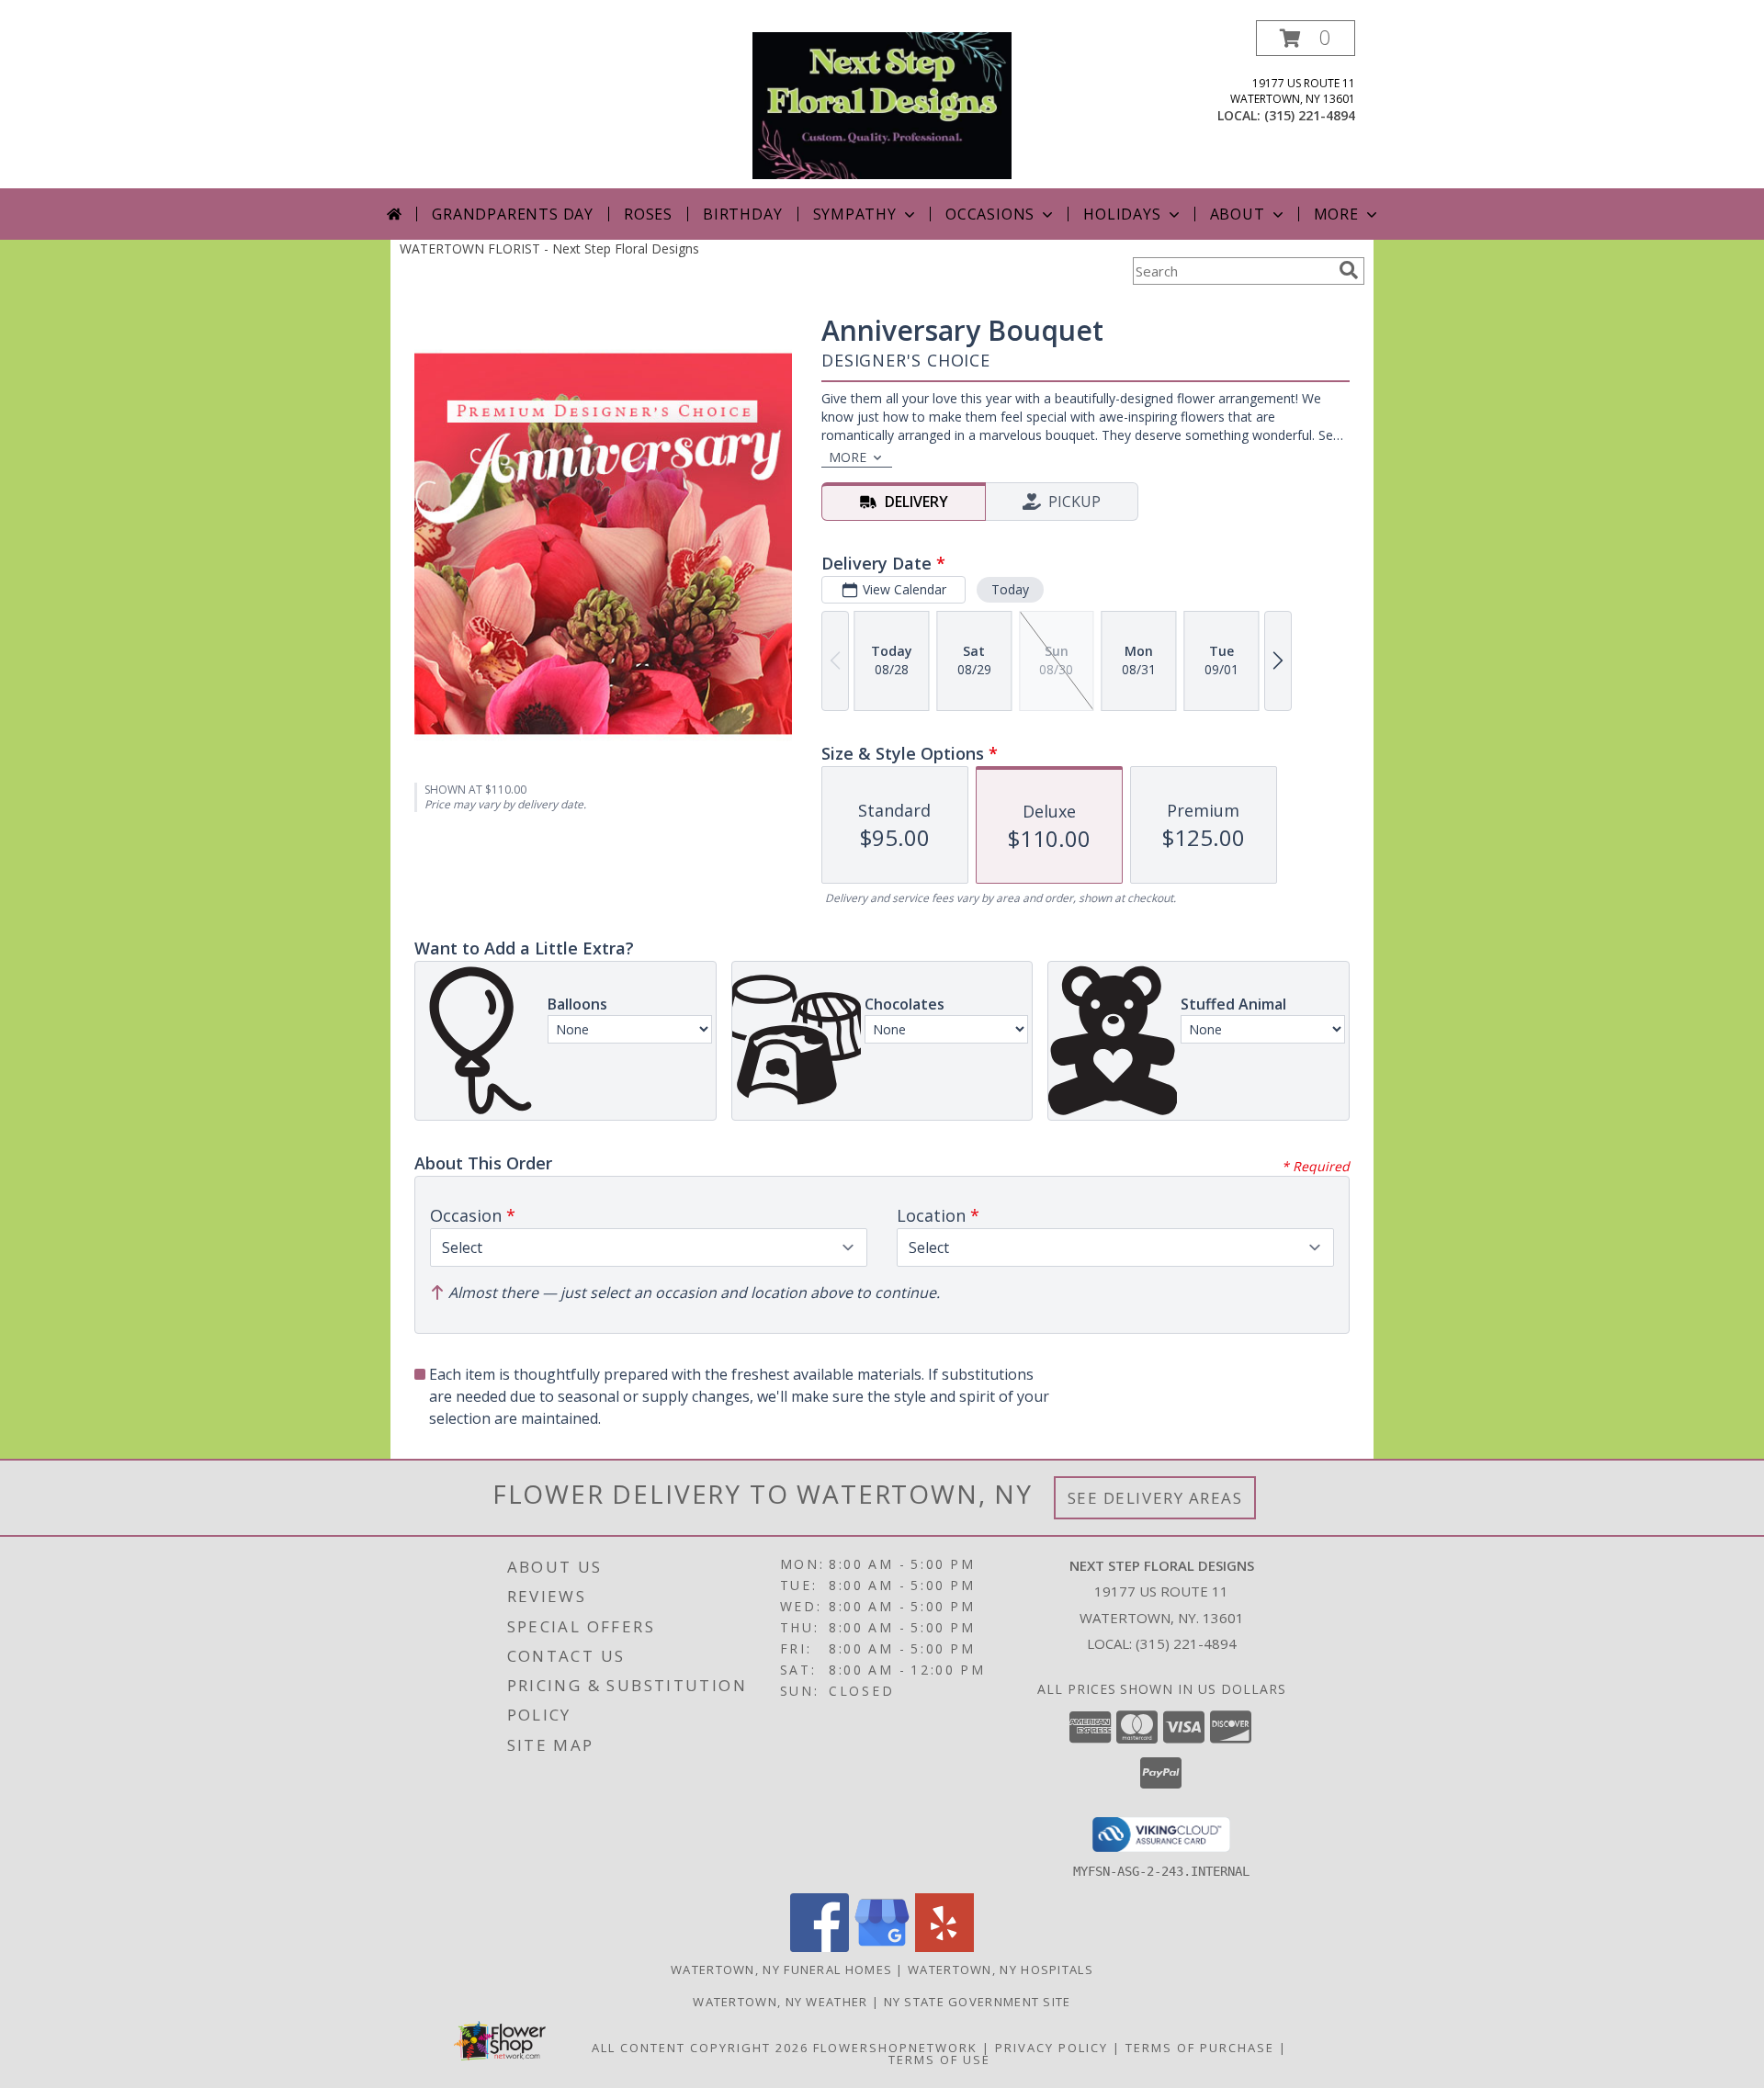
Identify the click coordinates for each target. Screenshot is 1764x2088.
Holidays (1122, 214)
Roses (648, 214)
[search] (1349, 270)
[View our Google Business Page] (882, 1947)
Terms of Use (939, 2060)
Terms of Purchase (1200, 2048)
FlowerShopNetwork (895, 2048)
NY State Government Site (978, 2002)
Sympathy (855, 214)
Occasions (990, 214)
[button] (1306, 38)
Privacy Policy (1052, 2048)
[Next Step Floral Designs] (882, 104)
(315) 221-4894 (1310, 115)
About (1238, 214)
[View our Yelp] (944, 1947)
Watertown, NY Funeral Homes (781, 1969)
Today (1010, 589)
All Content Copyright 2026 (700, 2048)
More (1336, 214)
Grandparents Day (513, 214)
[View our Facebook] (820, 1947)
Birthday (742, 214)
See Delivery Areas (1155, 1498)
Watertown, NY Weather (780, 2002)
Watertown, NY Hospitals (1001, 1969)
